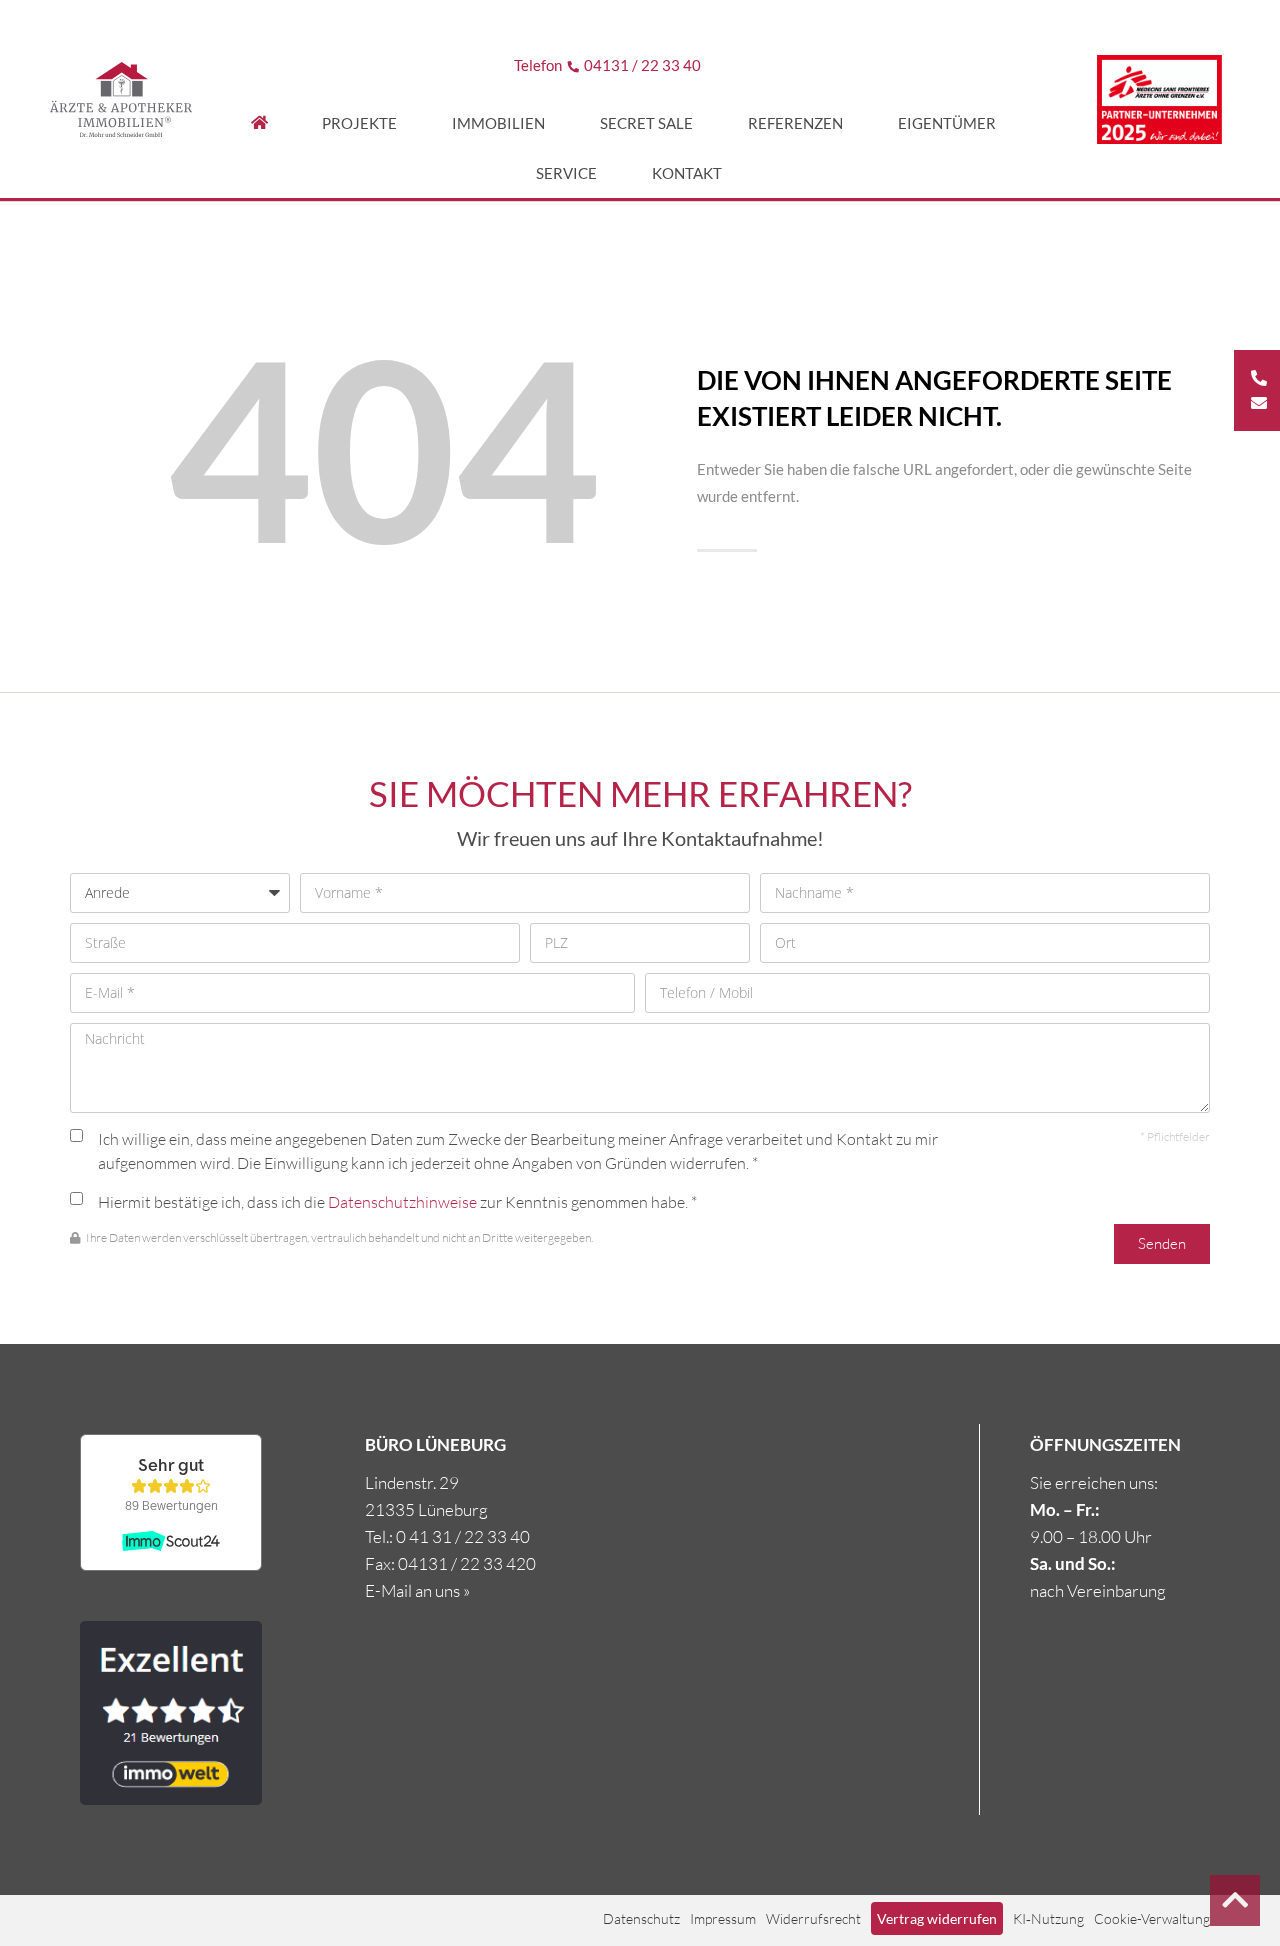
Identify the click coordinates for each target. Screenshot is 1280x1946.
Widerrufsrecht (813, 1918)
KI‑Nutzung (1048, 1918)
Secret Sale (646, 123)
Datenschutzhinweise (402, 1202)
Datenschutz (641, 1918)
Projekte (359, 123)
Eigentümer (947, 123)
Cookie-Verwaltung (1152, 1918)
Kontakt (687, 173)
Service (566, 173)
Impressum (723, 1918)
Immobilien (498, 123)
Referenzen (795, 123)
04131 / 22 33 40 (642, 65)
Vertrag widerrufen (937, 1918)
